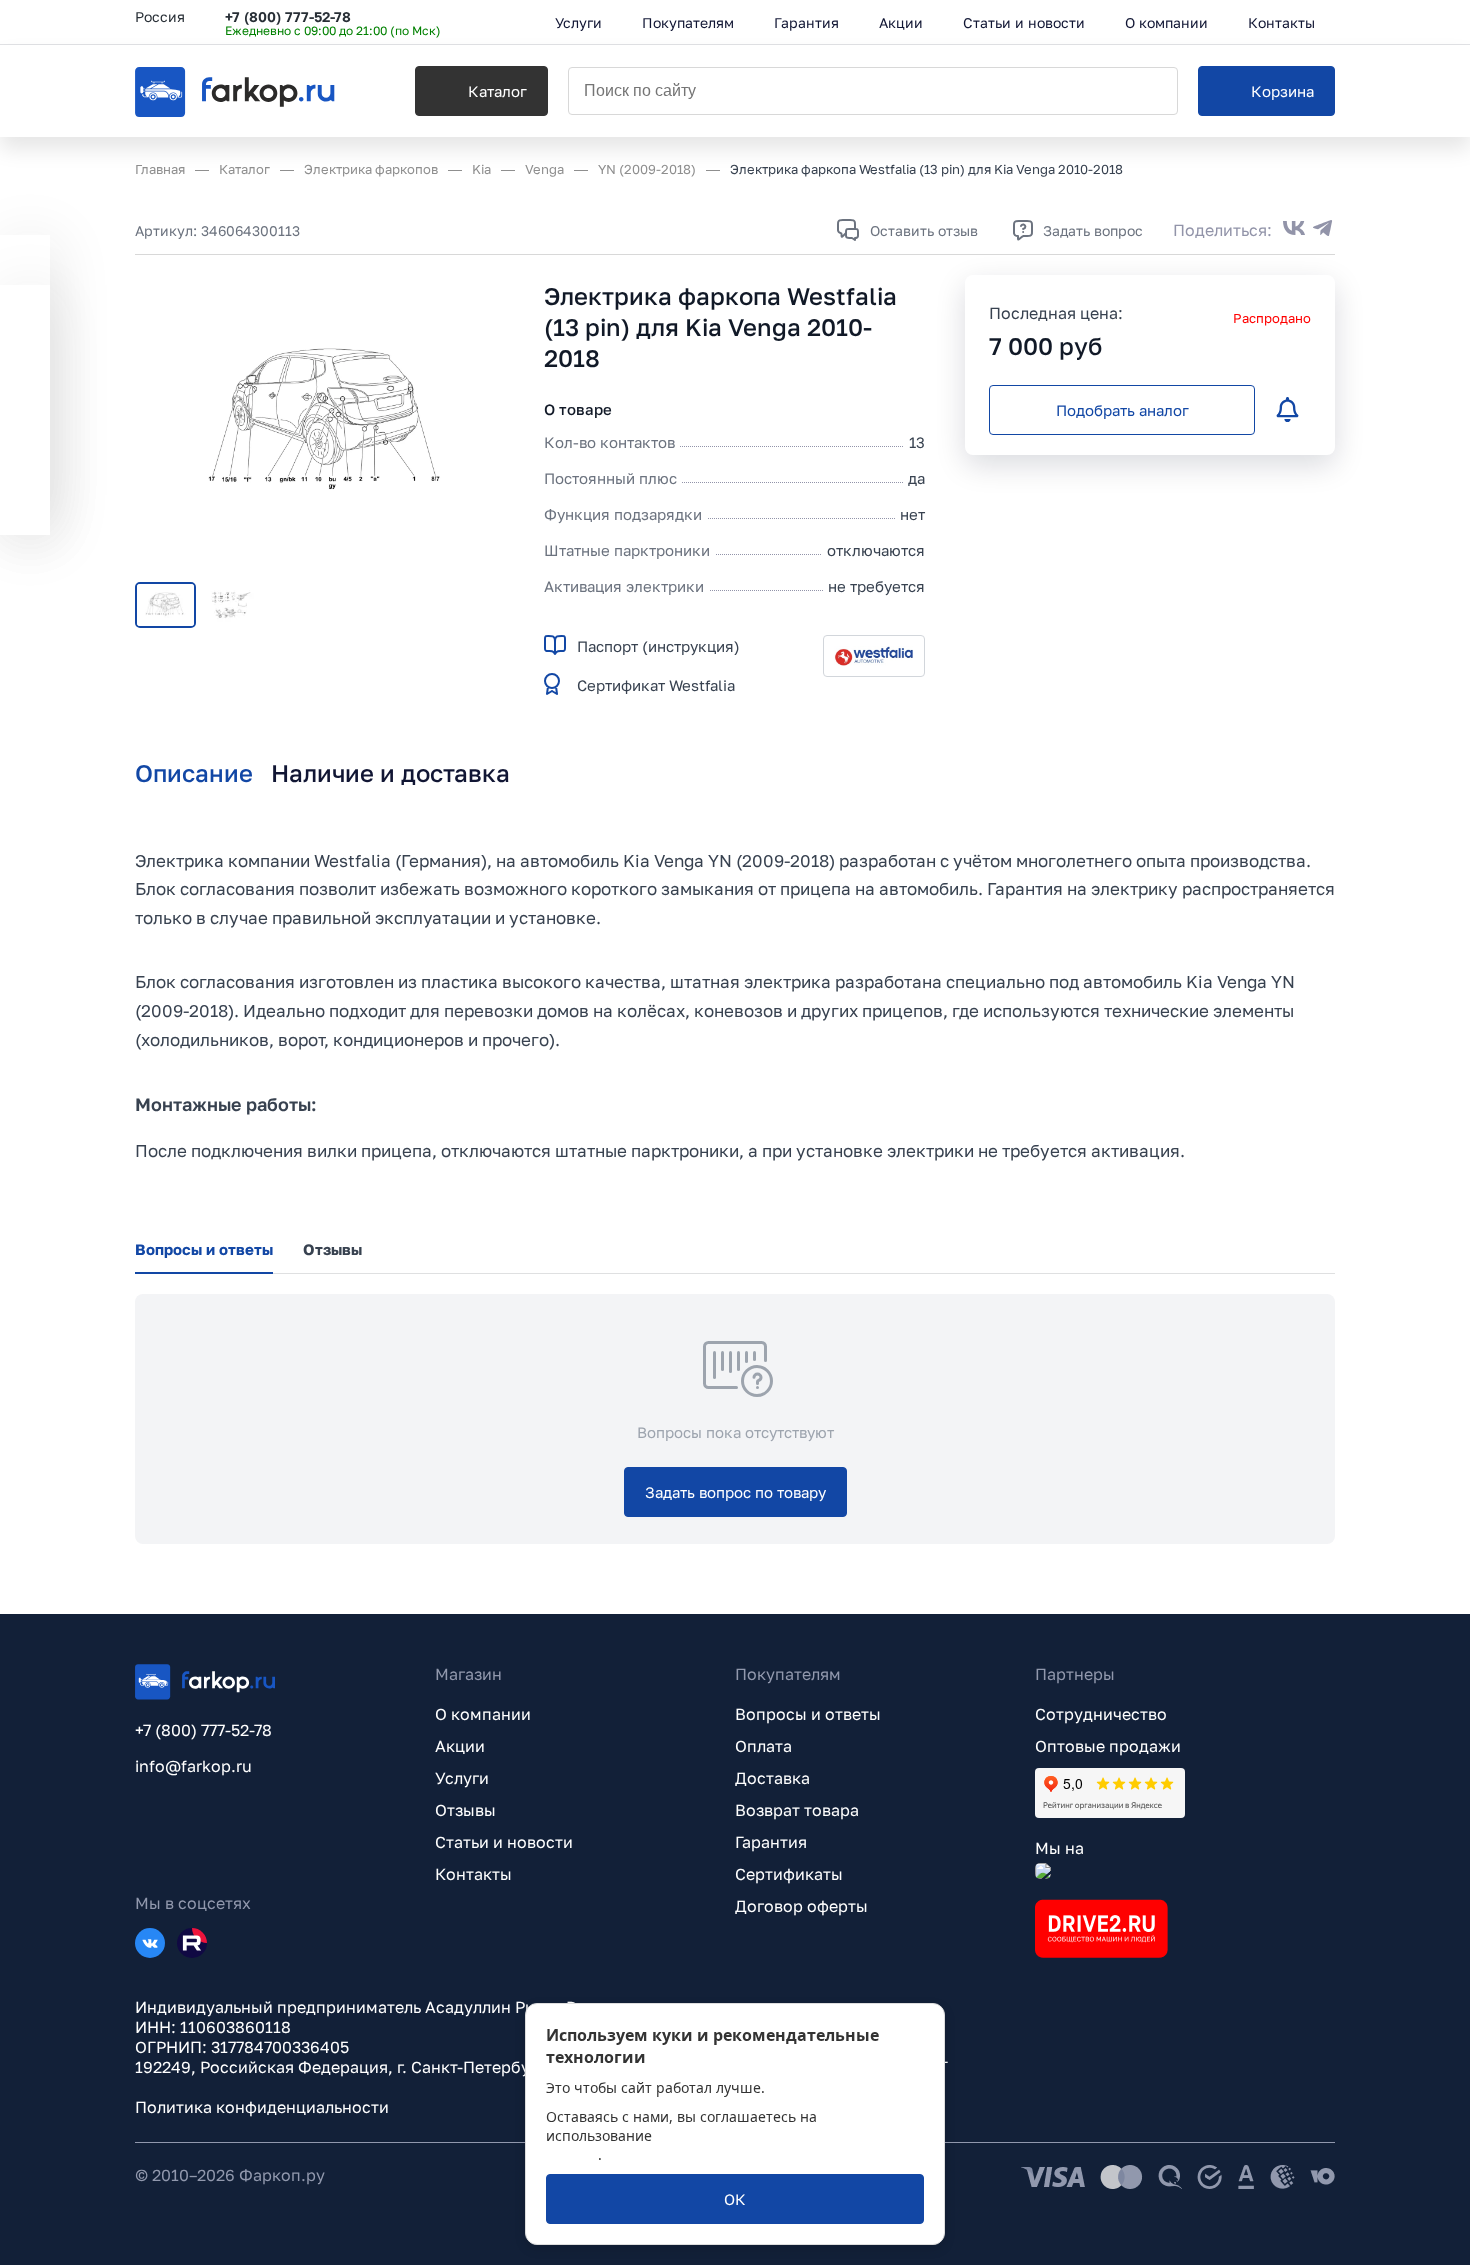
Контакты (473, 1874)
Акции (460, 1746)
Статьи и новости (504, 1842)
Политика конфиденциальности (262, 2107)
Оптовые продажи (1108, 1746)
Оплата (763, 1746)
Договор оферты (801, 1906)
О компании (483, 1714)
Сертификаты (789, 1874)
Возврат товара (797, 1810)
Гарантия (771, 1842)
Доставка (772, 1778)
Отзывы (465, 1810)
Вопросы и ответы (808, 1714)
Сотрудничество (1101, 1714)
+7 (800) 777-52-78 (288, 16)
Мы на (1059, 1848)
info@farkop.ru (193, 1766)
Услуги (462, 1778)
